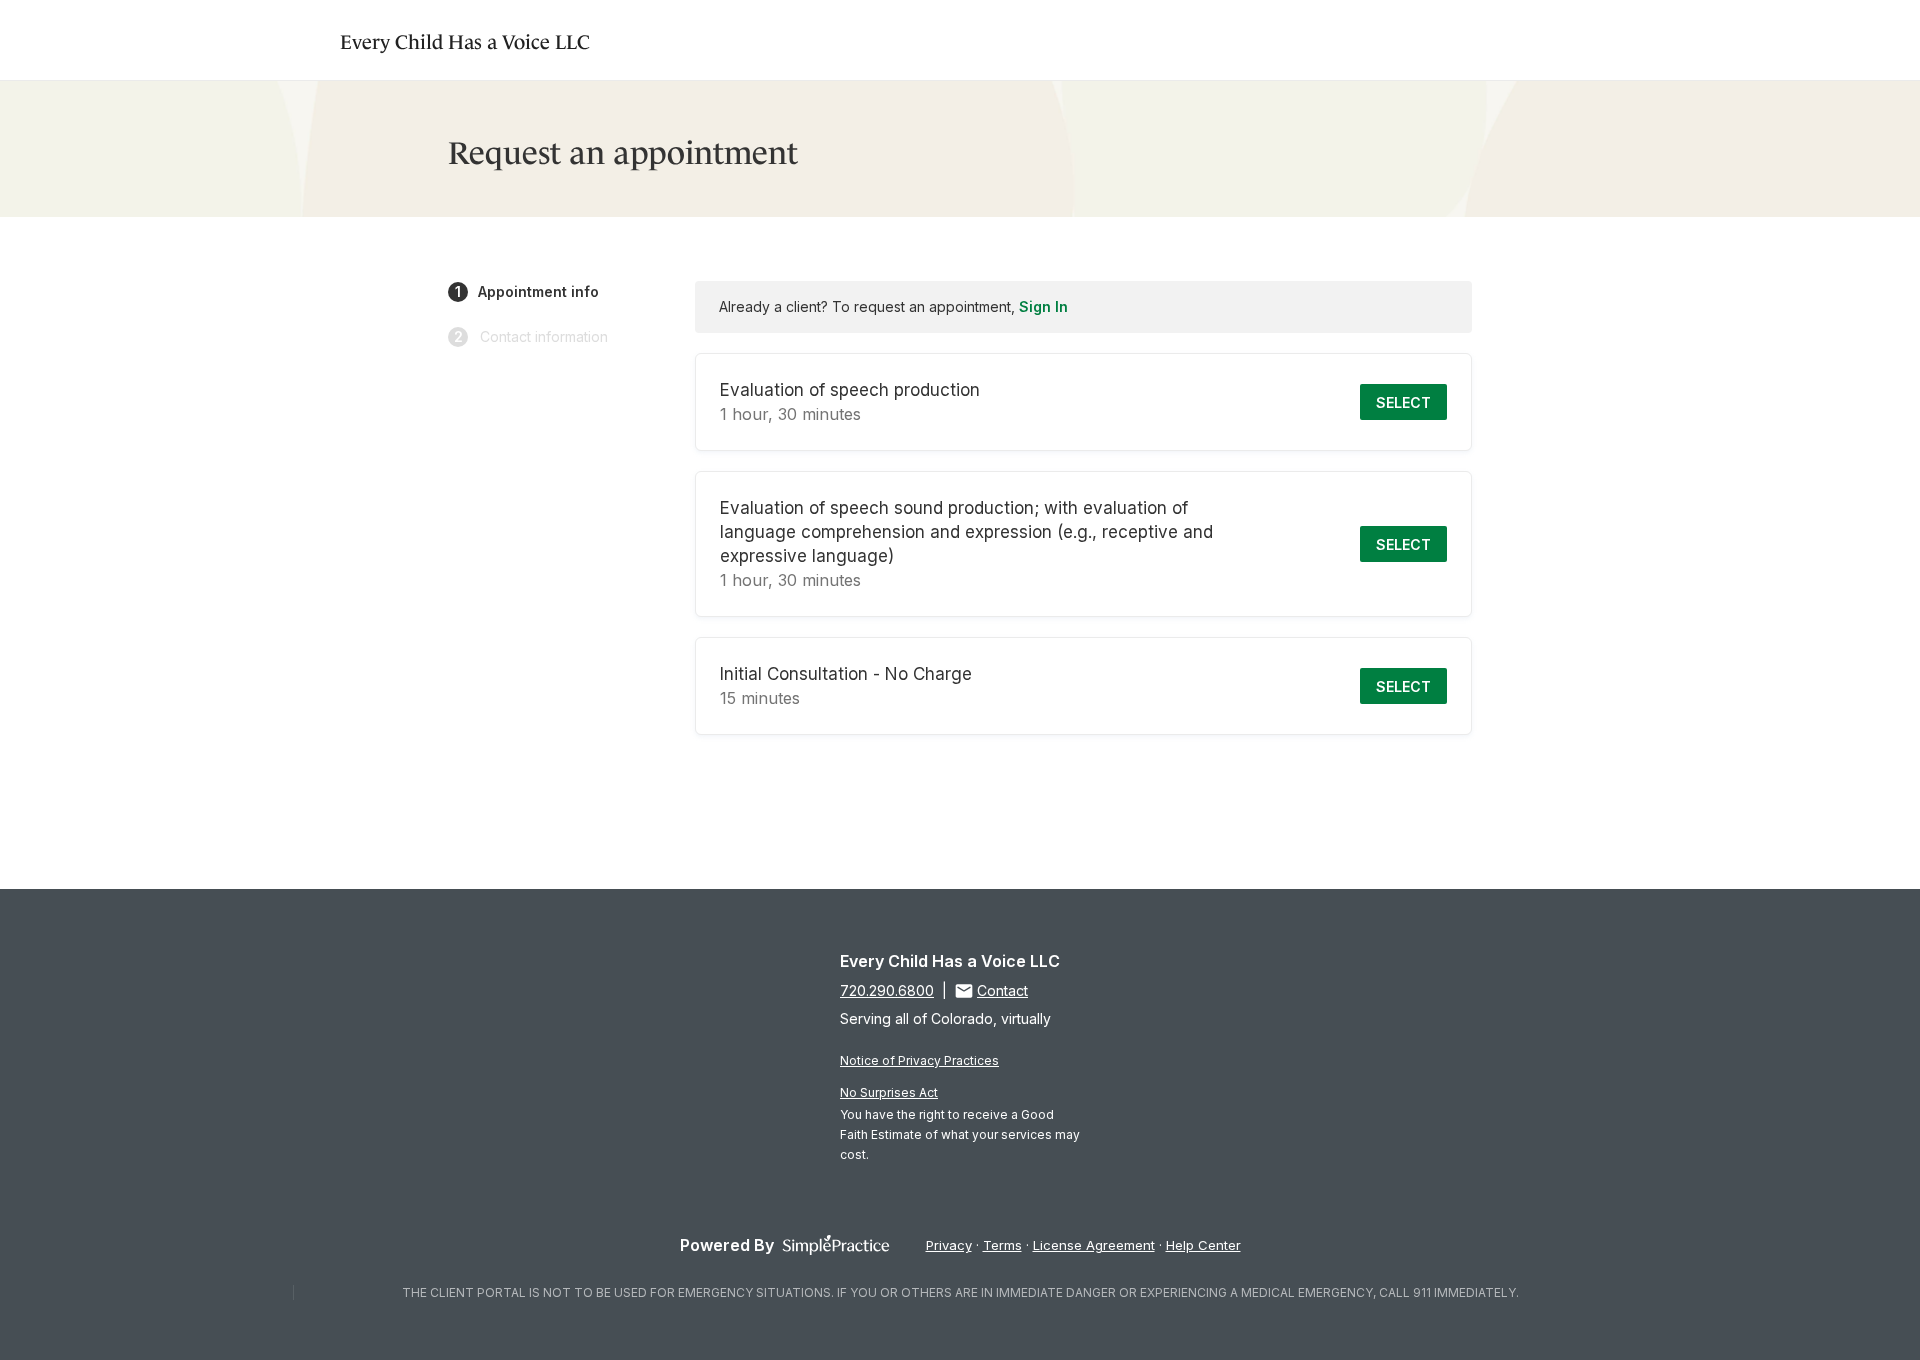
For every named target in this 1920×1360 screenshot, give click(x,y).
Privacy (949, 1245)
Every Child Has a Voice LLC (465, 39)
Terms (1002, 1245)
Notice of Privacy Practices (919, 1060)
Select (1403, 402)
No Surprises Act (889, 1092)
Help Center (1203, 1245)
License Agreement (1094, 1245)
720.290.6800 (887, 990)
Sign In (1043, 306)
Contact (1002, 990)
